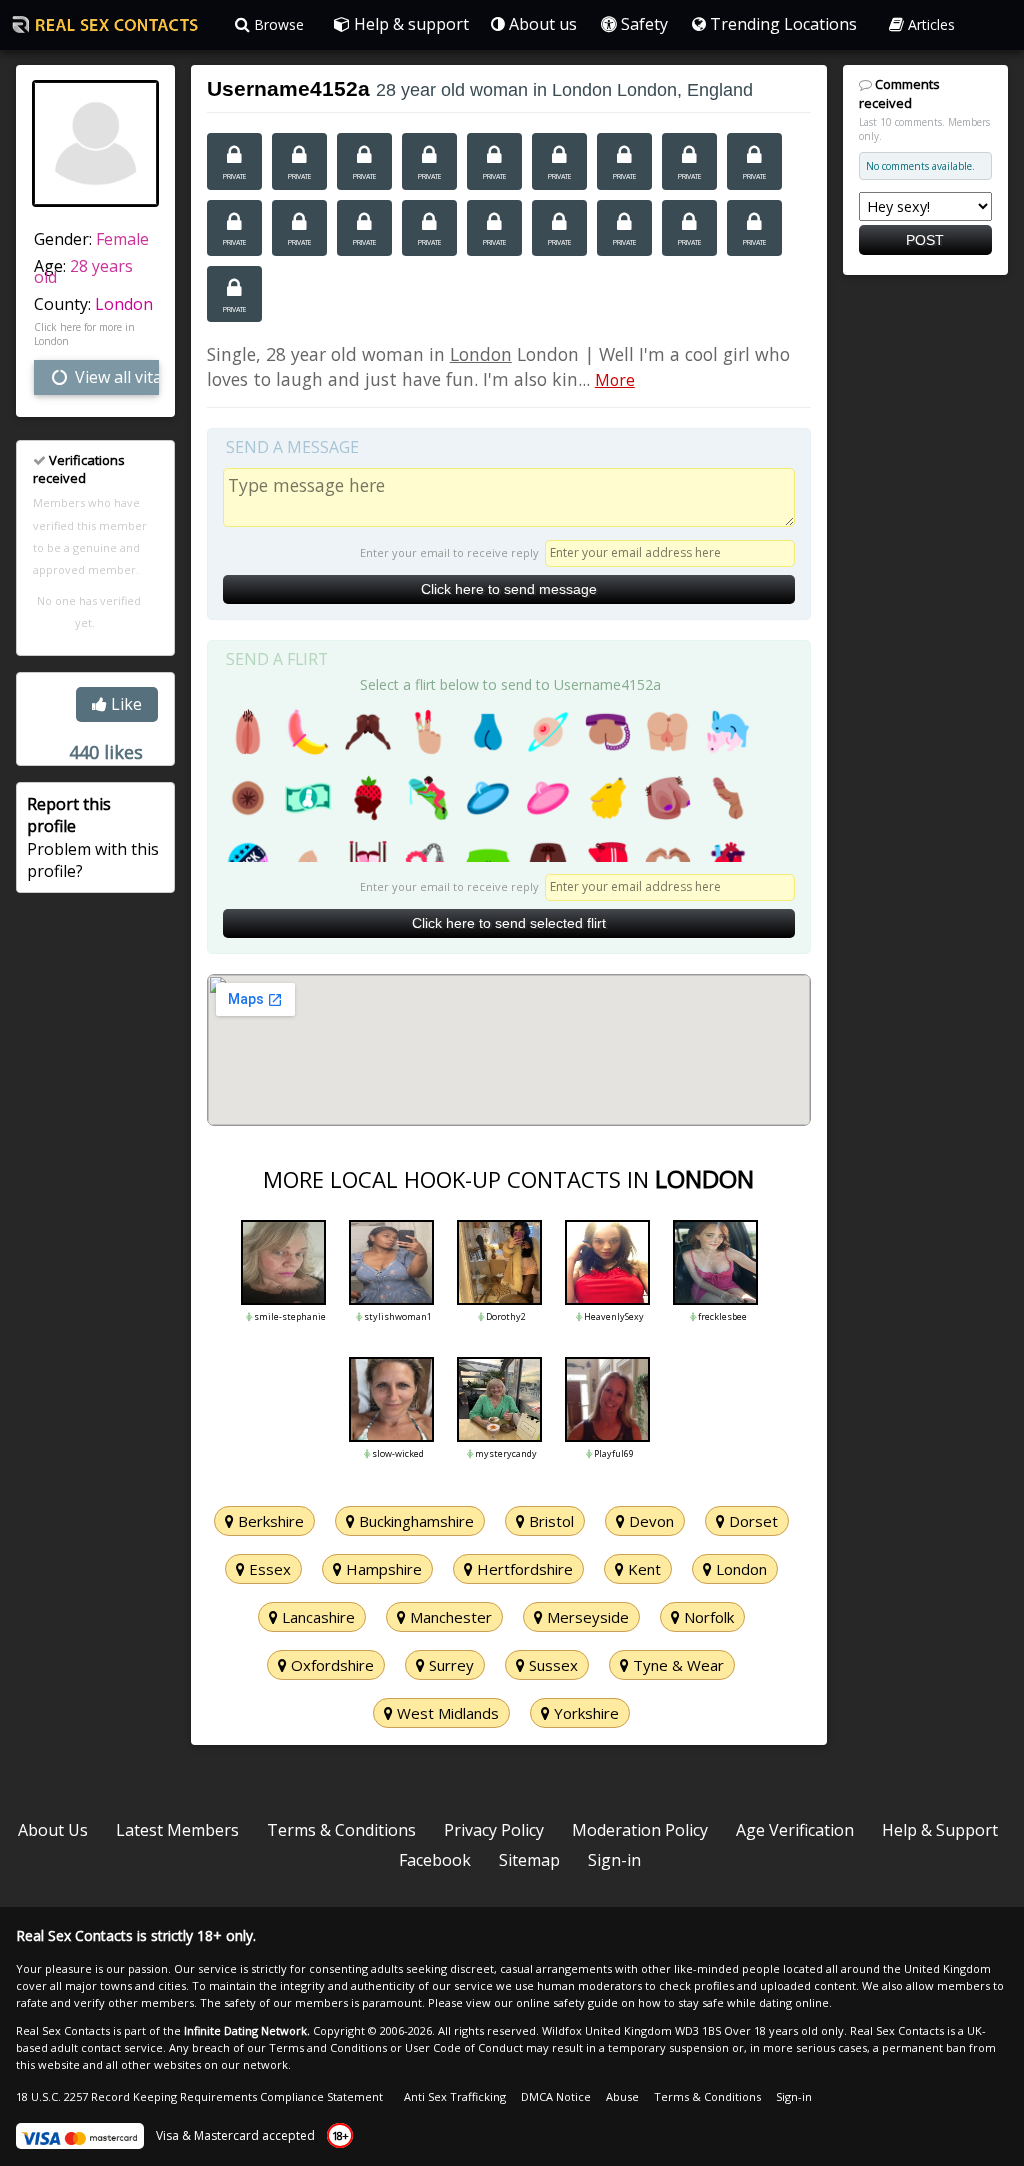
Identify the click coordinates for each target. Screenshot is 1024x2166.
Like (124, 704)
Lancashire (316, 1617)
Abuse (622, 2096)
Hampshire (382, 1569)
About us (541, 24)
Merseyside (586, 1617)
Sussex (551, 1665)
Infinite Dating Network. (247, 2030)
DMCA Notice (556, 2096)
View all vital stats (115, 377)
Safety (642, 24)
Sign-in (614, 1860)
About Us (53, 1830)
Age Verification (795, 1830)
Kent (642, 1569)
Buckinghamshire (414, 1521)
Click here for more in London (84, 334)
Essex (268, 1569)
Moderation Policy (640, 1830)
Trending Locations (781, 24)
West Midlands (446, 1713)
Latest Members (177, 1830)
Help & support (409, 24)
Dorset (751, 1521)
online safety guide (567, 2002)
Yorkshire (584, 1713)
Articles (929, 24)
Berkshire (269, 1521)
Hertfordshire (523, 1569)
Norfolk (707, 1617)
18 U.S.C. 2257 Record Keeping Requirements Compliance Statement (199, 2096)
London (124, 304)
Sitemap (529, 1860)
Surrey (449, 1665)
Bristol (549, 1521)
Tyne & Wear (676, 1665)
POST (925, 240)
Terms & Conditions (341, 1830)
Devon (649, 1521)
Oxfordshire (330, 1665)
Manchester (449, 1617)
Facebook (435, 1860)
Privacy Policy (494, 1830)
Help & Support (940, 1830)
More (615, 380)
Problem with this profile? (93, 837)
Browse (277, 24)
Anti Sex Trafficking (455, 2096)
